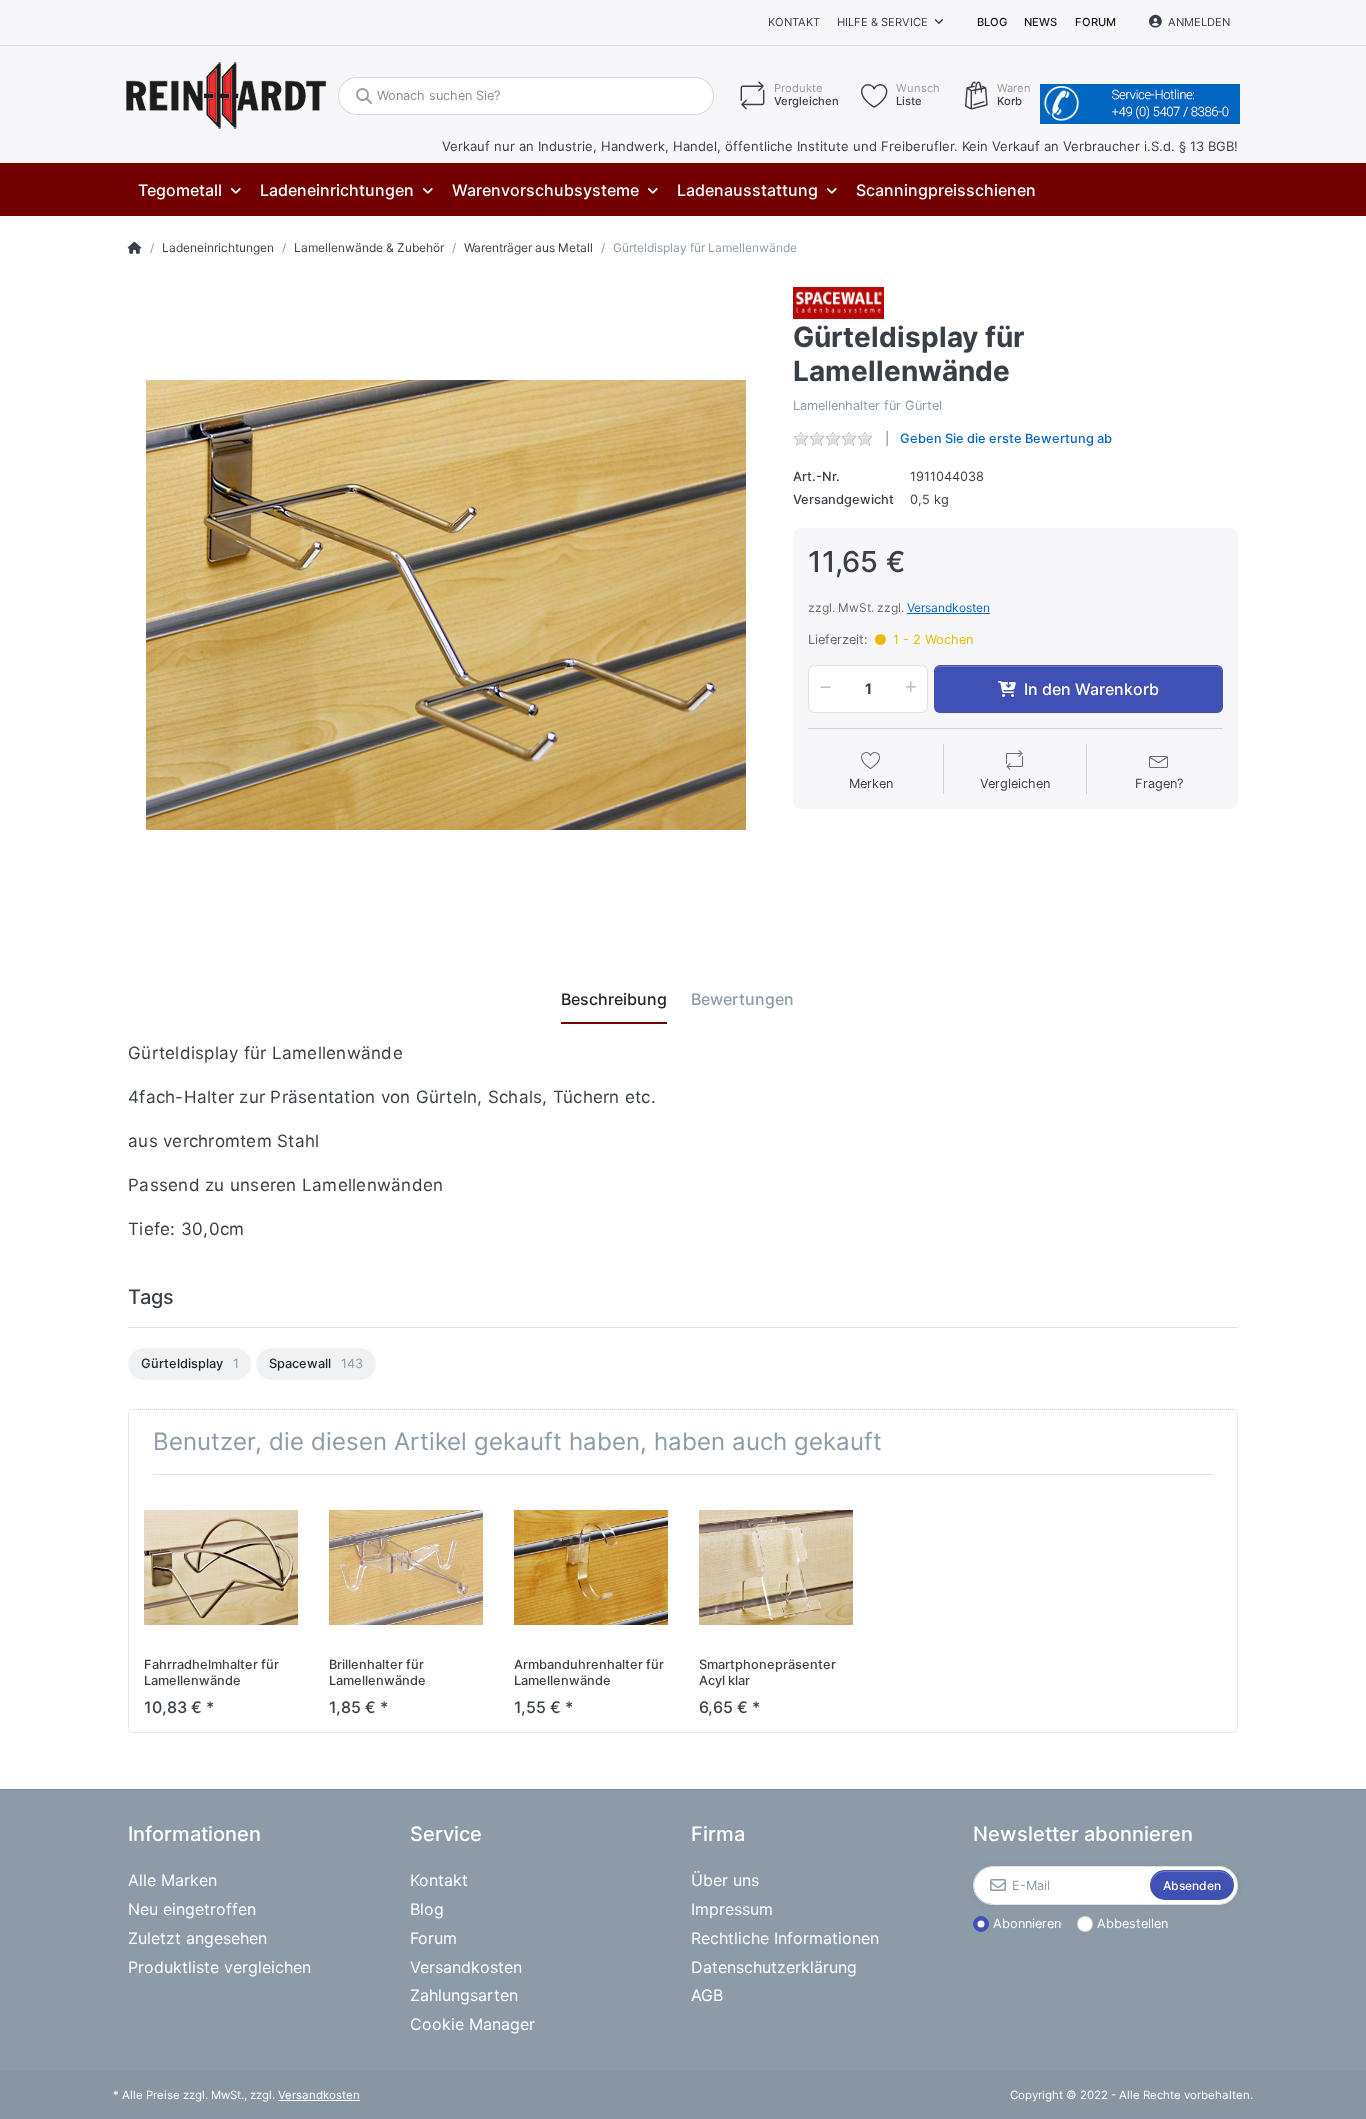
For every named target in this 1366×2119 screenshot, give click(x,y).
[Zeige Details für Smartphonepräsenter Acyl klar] (776, 1567)
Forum (1095, 22)
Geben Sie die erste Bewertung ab (1006, 438)
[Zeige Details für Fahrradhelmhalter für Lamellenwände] (221, 1567)
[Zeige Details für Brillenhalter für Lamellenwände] (406, 1567)
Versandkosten (948, 607)
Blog (992, 22)
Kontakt (794, 22)
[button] (822, 689)
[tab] (614, 999)
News (1040, 22)
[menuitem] (189, 190)
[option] (189, 1364)
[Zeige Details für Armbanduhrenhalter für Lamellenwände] (591, 1567)
